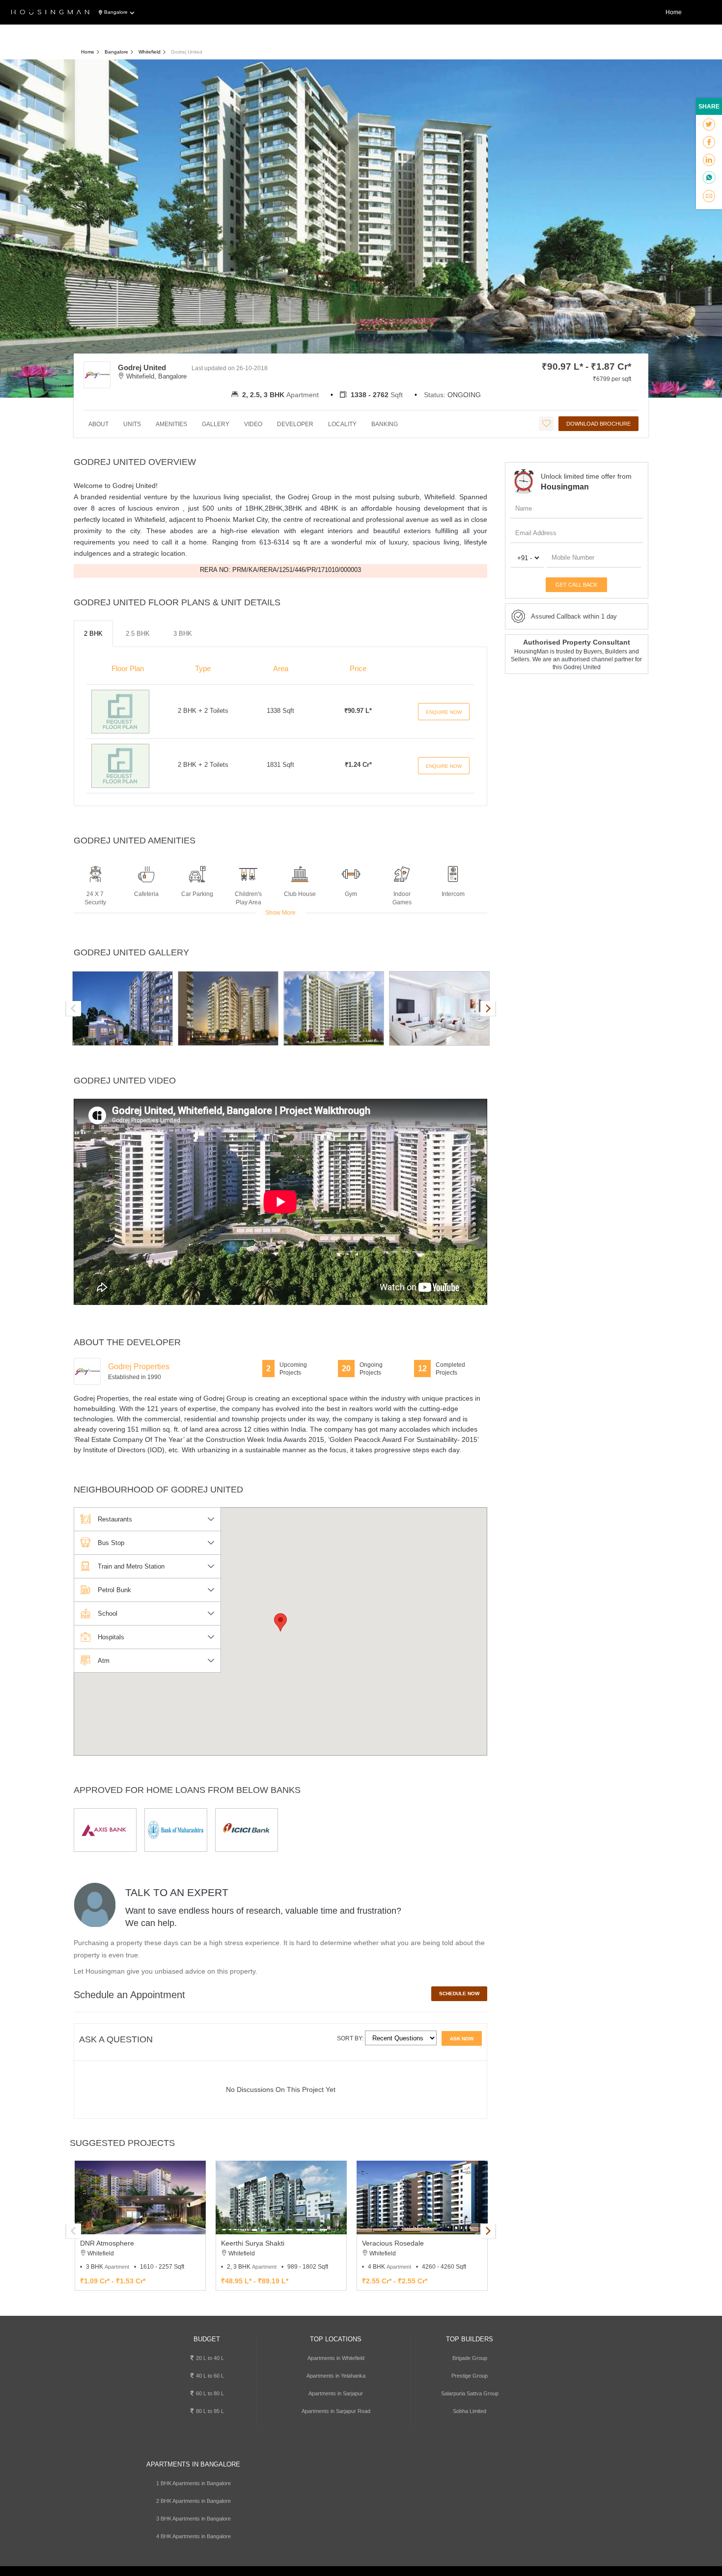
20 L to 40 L (209, 2358)
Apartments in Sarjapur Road (336, 2411)
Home (674, 12)
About (98, 424)
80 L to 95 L (209, 2411)
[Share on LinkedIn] (709, 160)
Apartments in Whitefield (336, 2358)
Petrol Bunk (114, 1590)
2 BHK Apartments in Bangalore (194, 2501)
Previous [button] (74, 1008)
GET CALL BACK (576, 585)
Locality (342, 424)
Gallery (216, 424)
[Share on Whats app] (709, 178)
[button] (280, 1622)
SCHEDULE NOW (459, 1993)
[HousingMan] (50, 13)
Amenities (171, 424)
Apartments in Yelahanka (336, 2376)
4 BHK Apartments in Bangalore (194, 2536)
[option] (123, 1008)
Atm (104, 1661)
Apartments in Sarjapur (336, 2393)
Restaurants (115, 1519)
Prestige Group (470, 2376)
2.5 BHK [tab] (138, 634)
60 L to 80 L (209, 2393)
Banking (385, 424)
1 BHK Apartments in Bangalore (194, 2483)
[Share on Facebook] (709, 142)
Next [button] (488, 1008)
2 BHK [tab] (93, 634)
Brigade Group (470, 2358)
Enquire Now (444, 712)
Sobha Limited (470, 2411)
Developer (295, 424)
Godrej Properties (139, 1367)
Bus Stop (111, 1543)
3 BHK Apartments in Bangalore (194, 2519)
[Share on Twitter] (709, 125)
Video (253, 424)
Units (132, 424)
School (108, 1613)
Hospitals (111, 1637)
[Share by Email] (709, 196)
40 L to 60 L (209, 2376)
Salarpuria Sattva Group (470, 2393)
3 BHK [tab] (183, 634)
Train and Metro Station (131, 1566)
